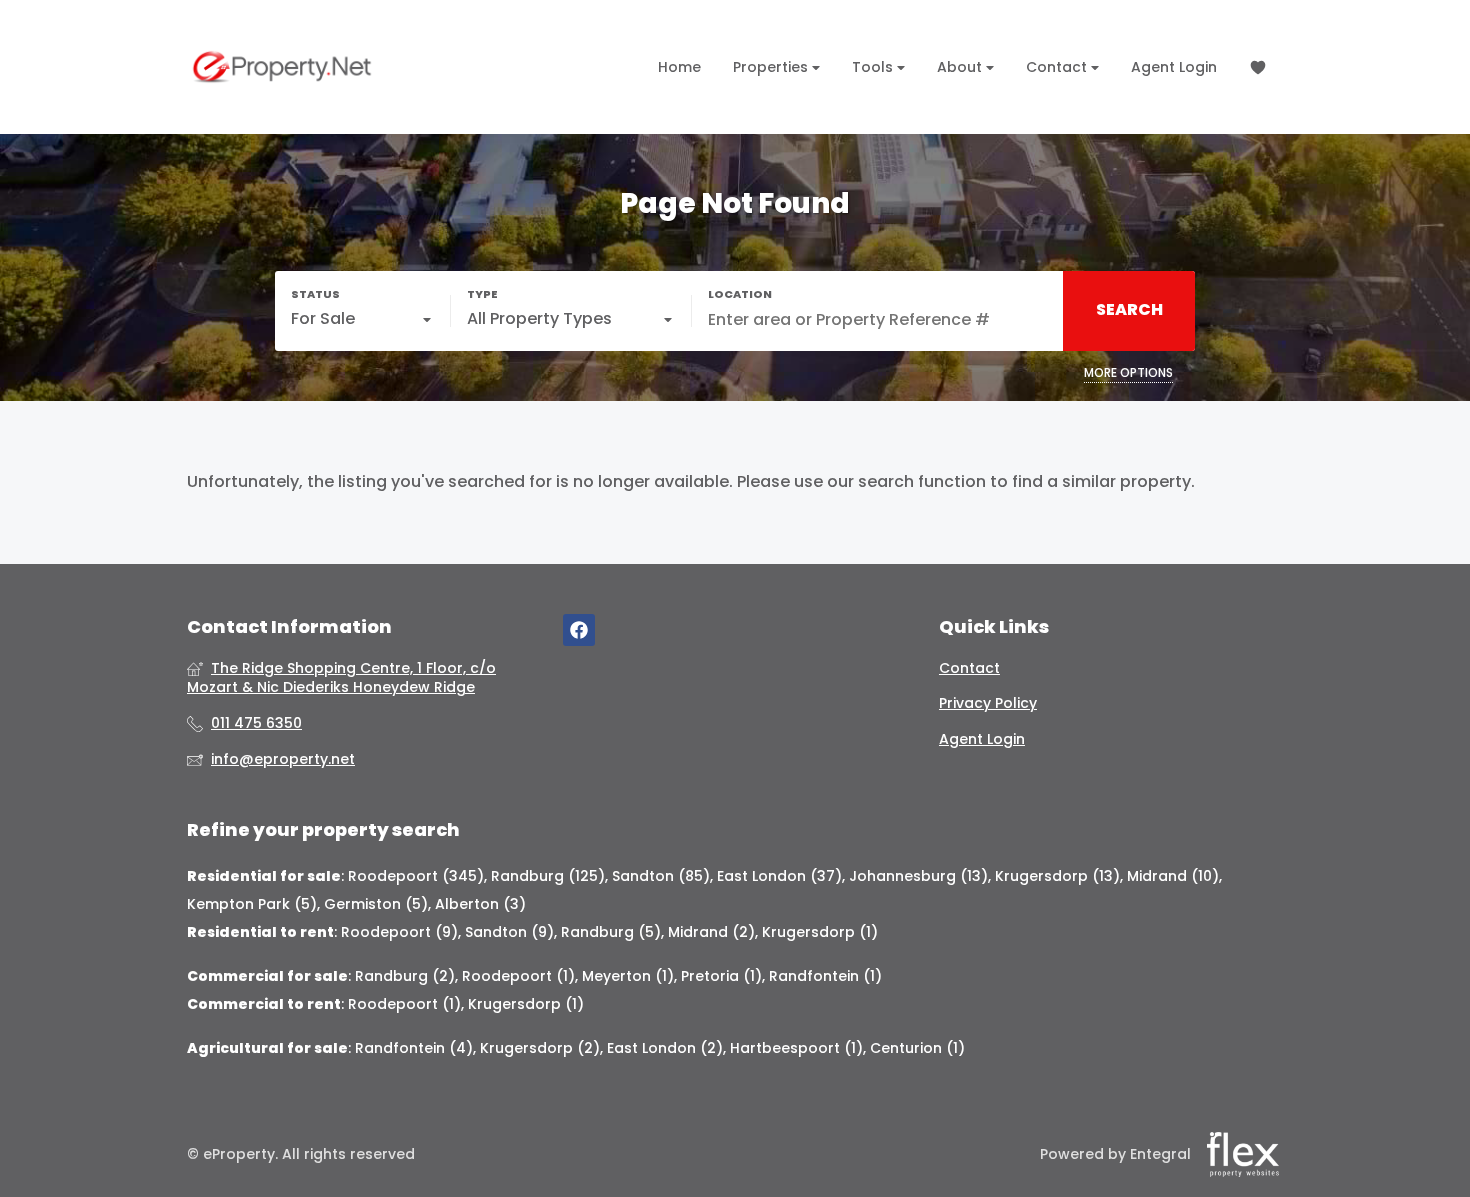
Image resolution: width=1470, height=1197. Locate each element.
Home (679, 67)
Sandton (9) (509, 932)
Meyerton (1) (628, 976)
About (961, 67)
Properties (772, 67)
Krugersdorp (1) (820, 932)
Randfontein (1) (825, 976)
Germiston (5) (376, 904)
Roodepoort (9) (399, 932)
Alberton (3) (480, 904)
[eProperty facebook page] (579, 630)
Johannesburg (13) (918, 876)
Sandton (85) (661, 876)
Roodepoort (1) (518, 976)
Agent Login (1174, 67)
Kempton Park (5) (252, 904)
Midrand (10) (1173, 876)
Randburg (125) (548, 876)
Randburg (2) (405, 976)
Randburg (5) (611, 932)
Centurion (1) (917, 1048)
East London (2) (665, 1048)
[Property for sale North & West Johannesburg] (282, 67)
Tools (874, 67)
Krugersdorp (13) (1057, 876)
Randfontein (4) (414, 1048)
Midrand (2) (711, 932)
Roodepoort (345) (416, 876)
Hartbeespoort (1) (796, 1048)
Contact (1058, 67)
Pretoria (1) (721, 976)
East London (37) (779, 876)
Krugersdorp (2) (540, 1048)
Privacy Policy (988, 703)
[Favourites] (1258, 67)
